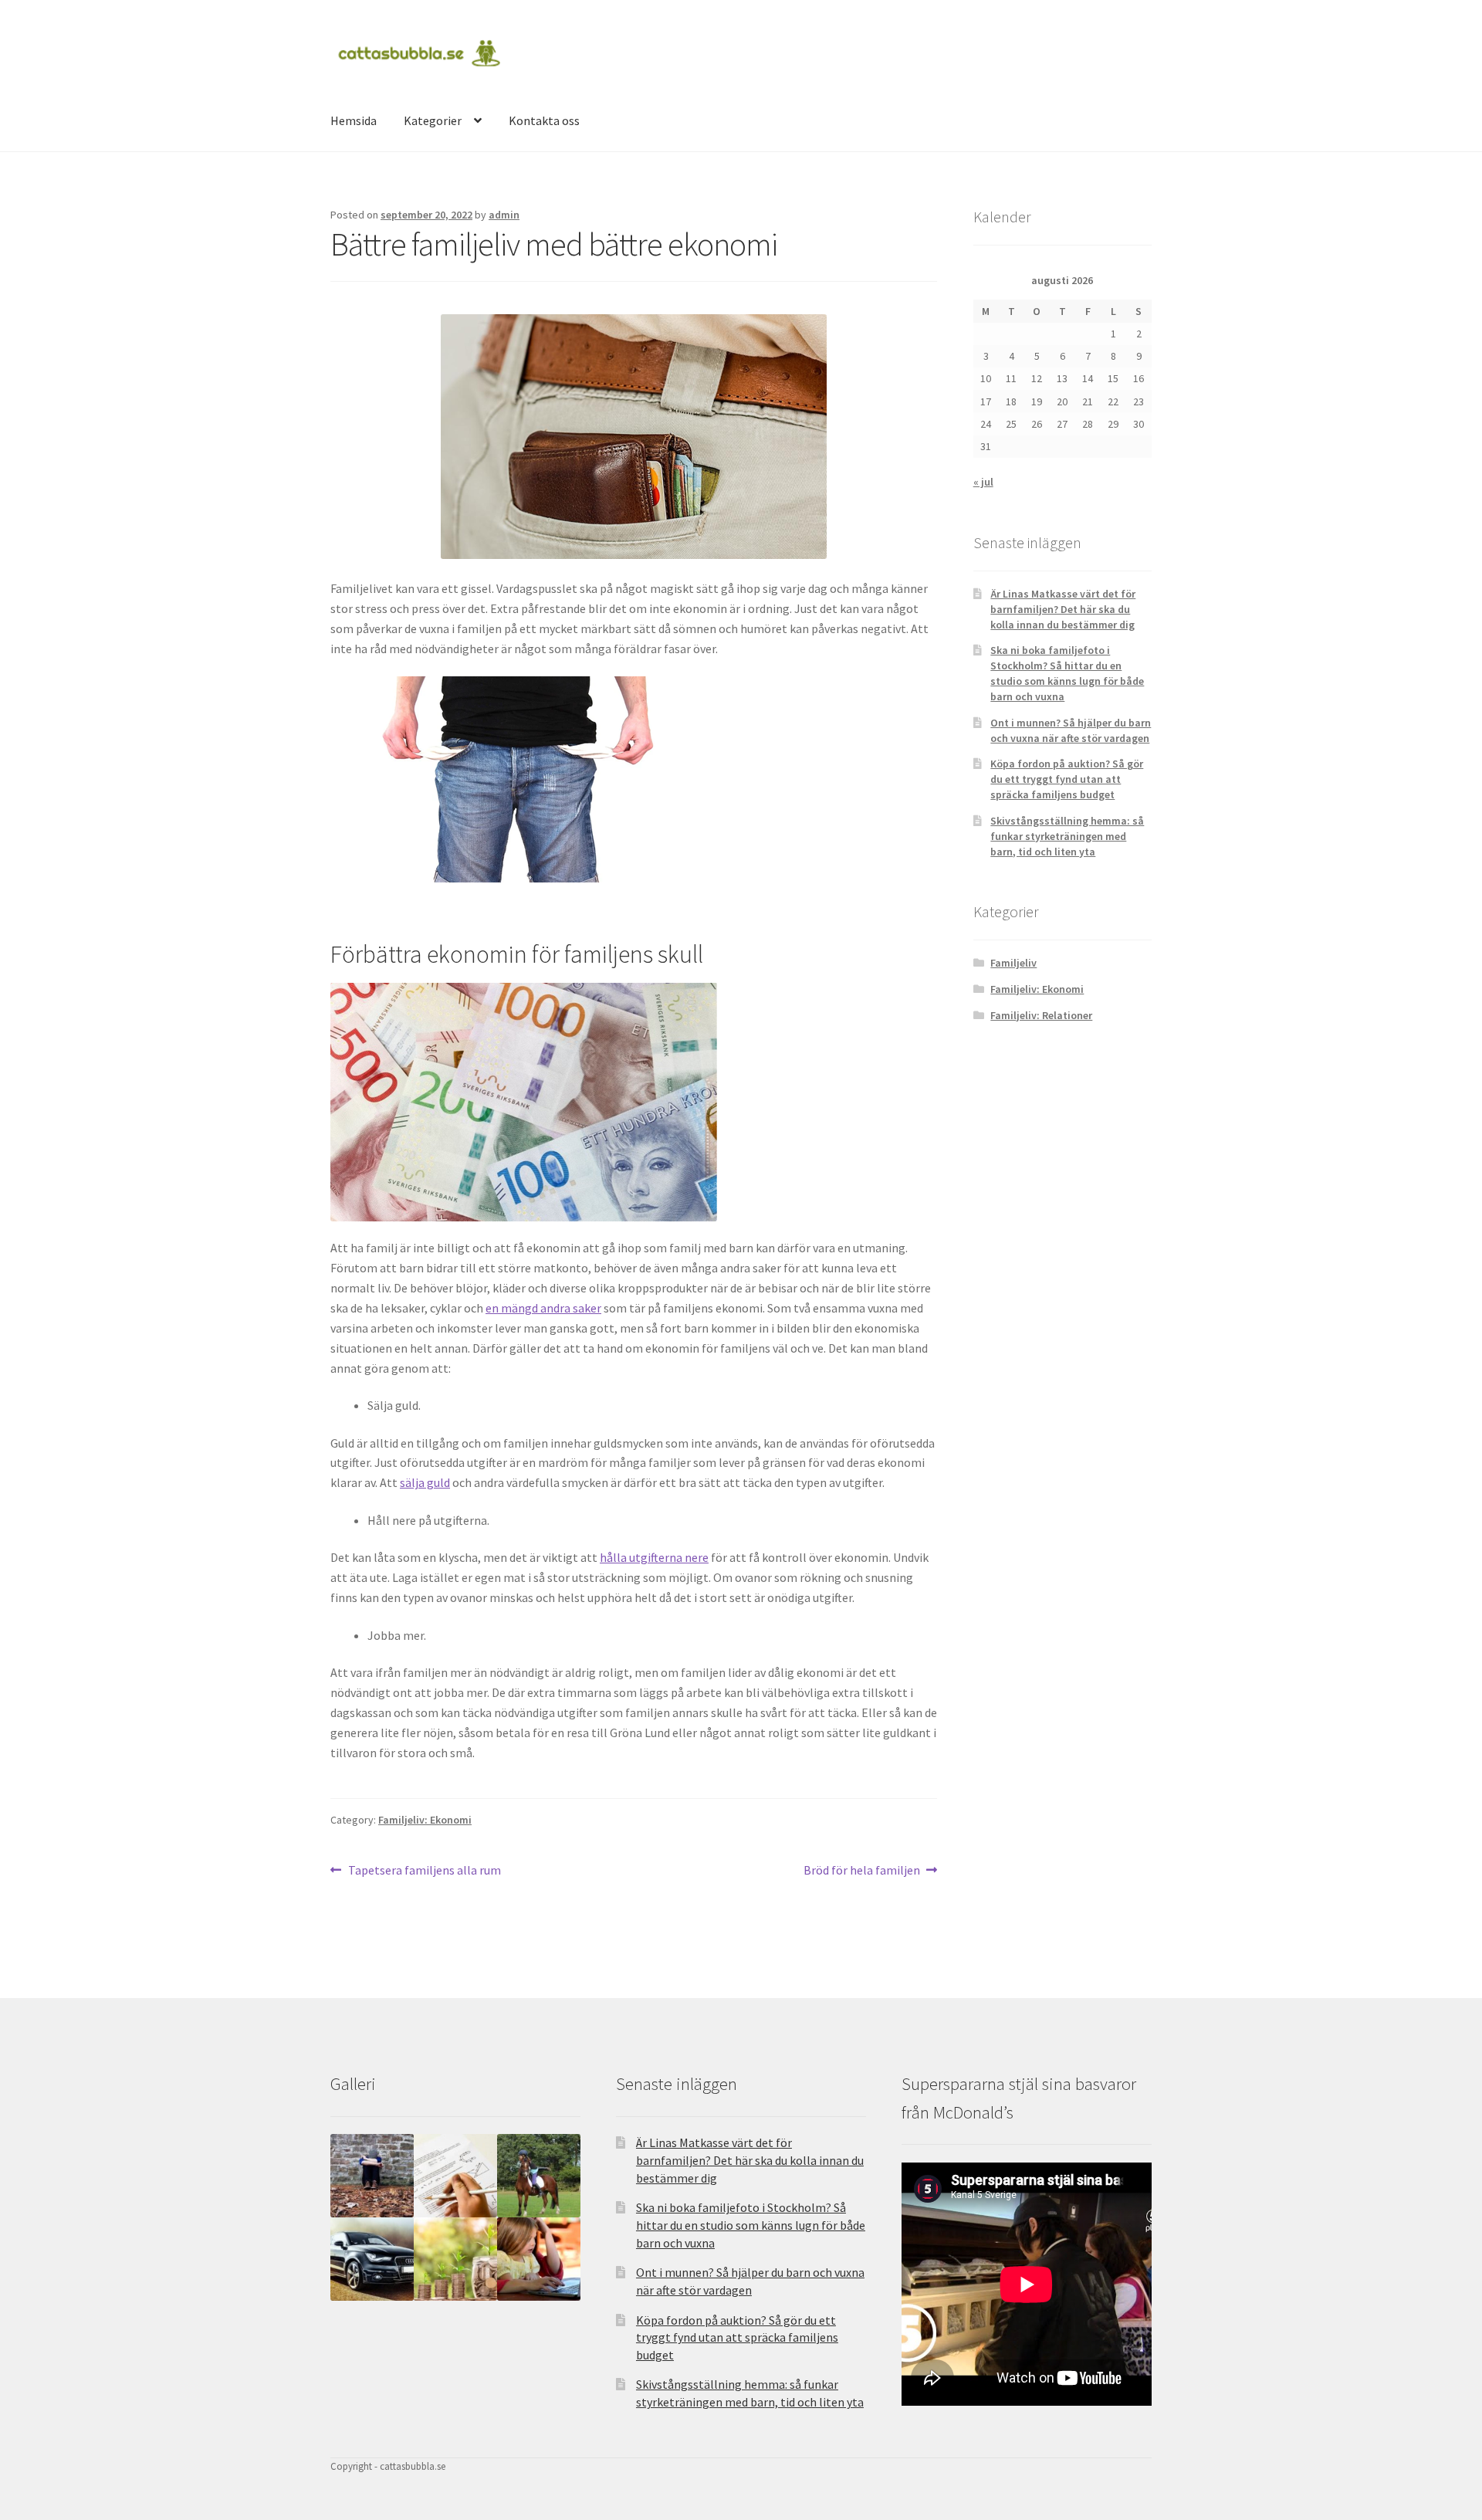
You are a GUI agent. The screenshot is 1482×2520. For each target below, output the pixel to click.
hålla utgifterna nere (654, 1557)
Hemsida (354, 120)
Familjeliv (1013, 963)
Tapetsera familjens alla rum (424, 1871)
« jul (983, 482)
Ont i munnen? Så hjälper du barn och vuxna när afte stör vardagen (1071, 730)
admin (504, 215)
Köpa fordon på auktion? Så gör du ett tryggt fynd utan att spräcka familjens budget (1067, 779)
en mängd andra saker (543, 1308)
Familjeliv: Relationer (1041, 1015)
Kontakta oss (544, 120)
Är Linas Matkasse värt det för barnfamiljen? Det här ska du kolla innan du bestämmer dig (1063, 609)
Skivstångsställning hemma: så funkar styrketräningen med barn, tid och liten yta (1067, 836)
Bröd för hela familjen (862, 1871)
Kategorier (433, 120)
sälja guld (425, 1482)
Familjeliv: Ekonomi (425, 1820)
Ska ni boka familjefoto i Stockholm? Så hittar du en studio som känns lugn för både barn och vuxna (1067, 673)
